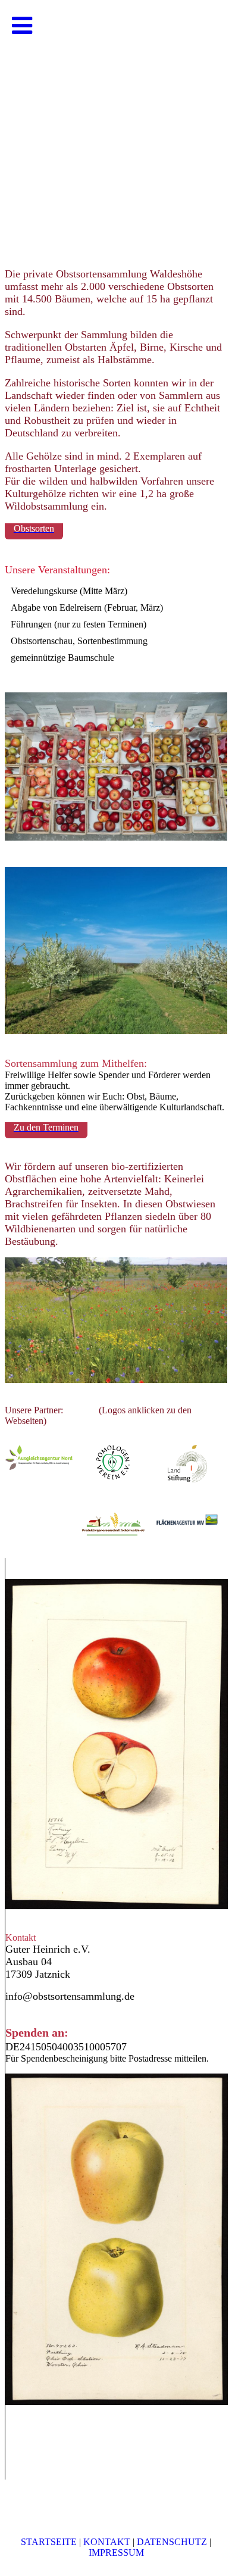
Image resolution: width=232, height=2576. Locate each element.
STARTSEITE (49, 2542)
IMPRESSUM (116, 2552)
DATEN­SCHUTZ (172, 2542)
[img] (116, 119)
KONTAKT (107, 2542)
